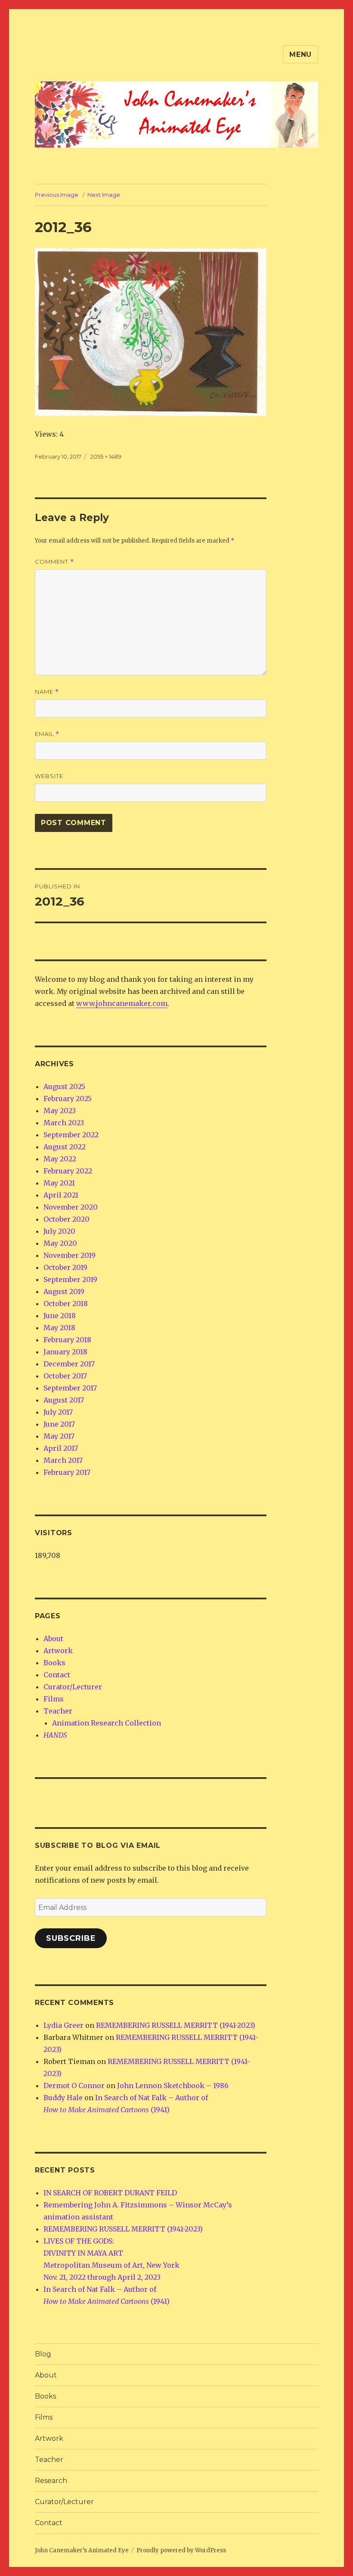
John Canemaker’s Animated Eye (82, 2550)
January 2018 (65, 1352)
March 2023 (64, 1123)
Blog (43, 2354)
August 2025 (64, 1086)
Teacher (58, 1711)
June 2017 (59, 1424)
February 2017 (67, 1472)
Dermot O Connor (74, 2086)
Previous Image (57, 195)
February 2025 (68, 1099)
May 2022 (60, 1159)
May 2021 (59, 1183)
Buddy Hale (63, 2098)
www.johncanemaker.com (122, 1003)
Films (54, 1699)
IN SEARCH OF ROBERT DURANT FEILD (110, 2193)
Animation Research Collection (107, 1723)
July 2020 (59, 1231)
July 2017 (58, 1412)
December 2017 (69, 1364)
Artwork (58, 1651)
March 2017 (63, 1460)
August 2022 (65, 1147)
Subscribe (71, 1938)
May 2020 (60, 1243)
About (53, 1639)
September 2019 (70, 1279)
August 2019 (64, 1291)
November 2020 (71, 1207)
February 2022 (68, 1171)
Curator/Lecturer (73, 1687)
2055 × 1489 (106, 456)
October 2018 (66, 1304)
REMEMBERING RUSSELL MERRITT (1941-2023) (176, 2025)
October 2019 (65, 1267)
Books (54, 1663)
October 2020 (67, 1219)
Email (47, 734)
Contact (57, 1675)
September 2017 (70, 1388)
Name (47, 692)
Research (51, 2481)
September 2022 (71, 1135)
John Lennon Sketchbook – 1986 (173, 2086)
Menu (300, 54)
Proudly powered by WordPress (181, 2550)
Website (49, 776)
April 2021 (61, 1195)
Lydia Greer (63, 2025)
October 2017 (65, 1376)
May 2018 (59, 1328)
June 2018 (60, 1316)
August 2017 (64, 1400)
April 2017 (61, 1448)
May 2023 (60, 1111)
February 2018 (67, 1340)
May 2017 (59, 1436)
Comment (54, 562)
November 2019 (70, 1255)
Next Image (104, 195)
